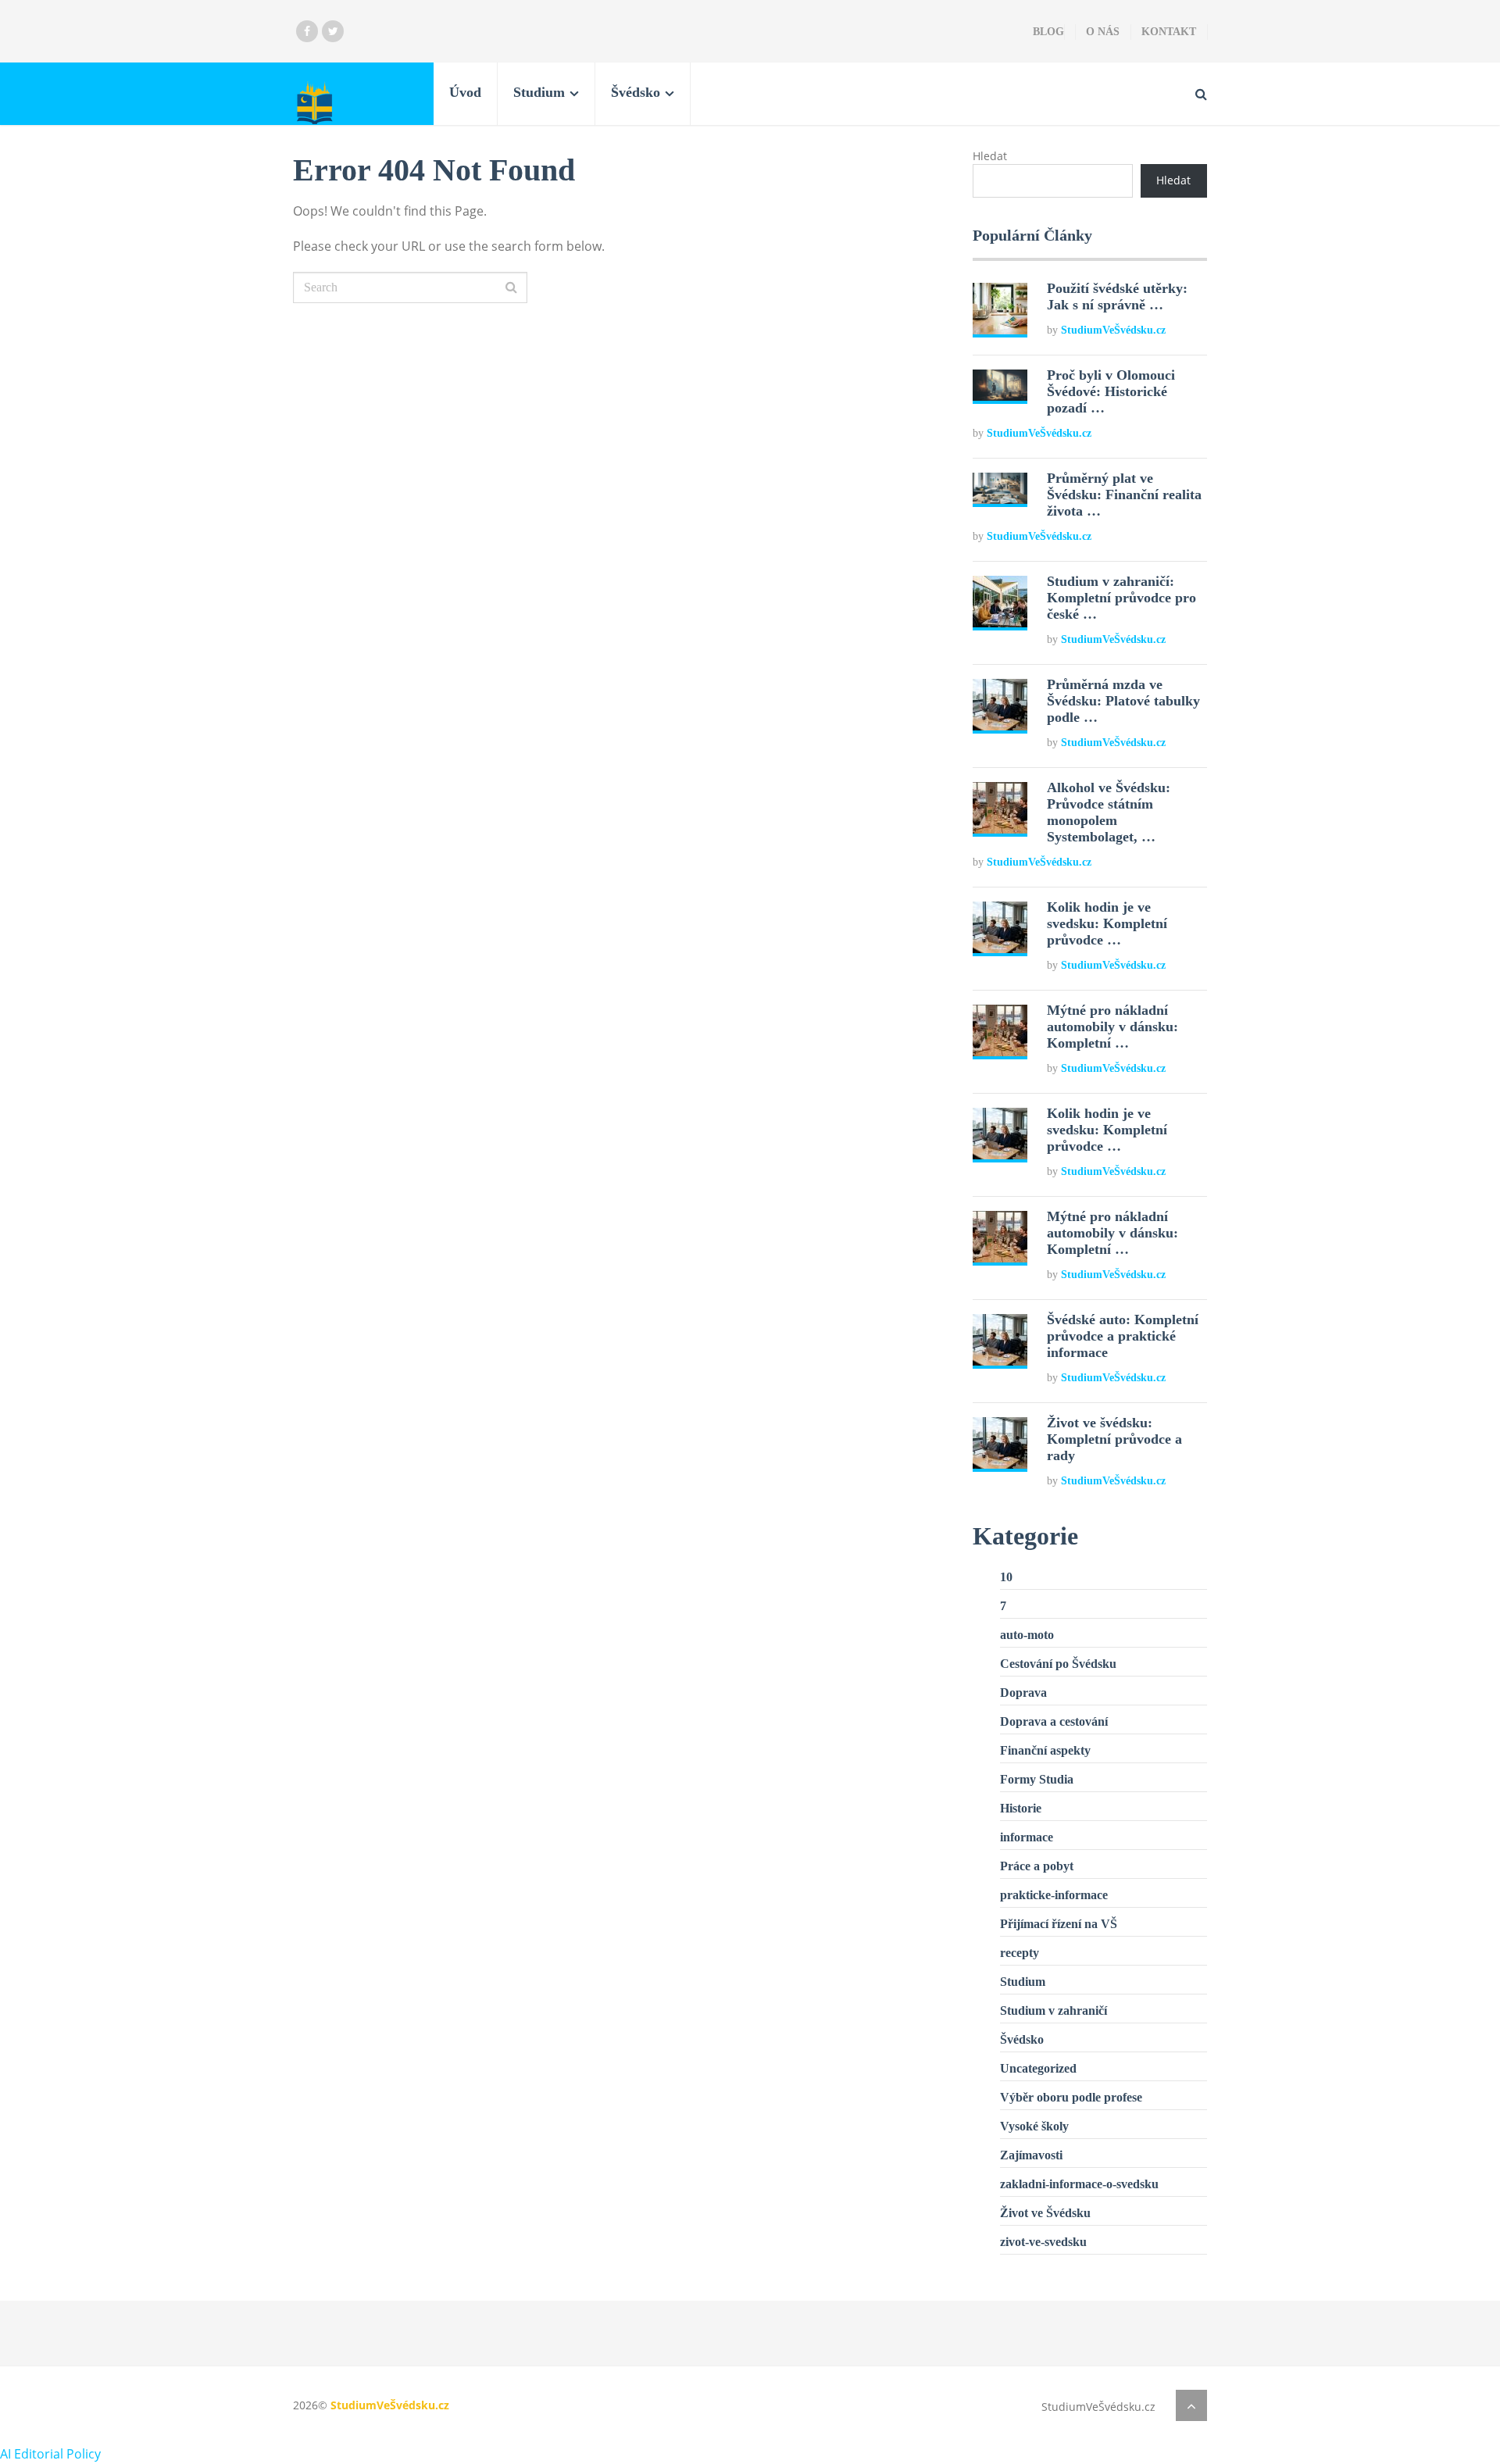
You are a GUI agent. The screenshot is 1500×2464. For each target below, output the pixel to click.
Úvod (465, 92)
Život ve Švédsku (1045, 2213)
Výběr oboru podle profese (1071, 2097)
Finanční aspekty (1045, 1750)
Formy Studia (1037, 1779)
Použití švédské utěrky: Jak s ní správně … (1117, 296)
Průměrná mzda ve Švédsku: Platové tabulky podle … (1123, 701)
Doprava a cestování (1054, 1721)
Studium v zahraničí (1054, 2010)
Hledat (990, 156)
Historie (1021, 1808)
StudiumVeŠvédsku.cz (1113, 330)
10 (1006, 1577)
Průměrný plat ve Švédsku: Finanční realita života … (1124, 495)
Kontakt (1169, 32)
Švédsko (636, 92)
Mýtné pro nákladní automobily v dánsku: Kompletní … (1112, 1027)
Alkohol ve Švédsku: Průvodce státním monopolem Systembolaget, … (1109, 812)
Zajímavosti (1031, 2155)
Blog (1048, 32)
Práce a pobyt (1037, 1866)
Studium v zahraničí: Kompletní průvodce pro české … (1121, 598)
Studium (539, 92)
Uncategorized (1038, 2068)
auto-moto (1027, 1635)
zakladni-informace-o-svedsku (1079, 2184)
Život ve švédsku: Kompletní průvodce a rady (1114, 1439)
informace (1027, 1837)
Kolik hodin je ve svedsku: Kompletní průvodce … (1107, 923)
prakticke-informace (1054, 1895)
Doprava (1023, 1693)
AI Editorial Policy (50, 2454)
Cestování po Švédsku (1058, 1664)
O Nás (1103, 32)
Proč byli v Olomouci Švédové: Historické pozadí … (1111, 391)
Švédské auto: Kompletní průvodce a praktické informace (1123, 1336)
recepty (1020, 1953)
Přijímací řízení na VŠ (1059, 1924)
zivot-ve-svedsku (1043, 2242)
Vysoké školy (1034, 2126)
